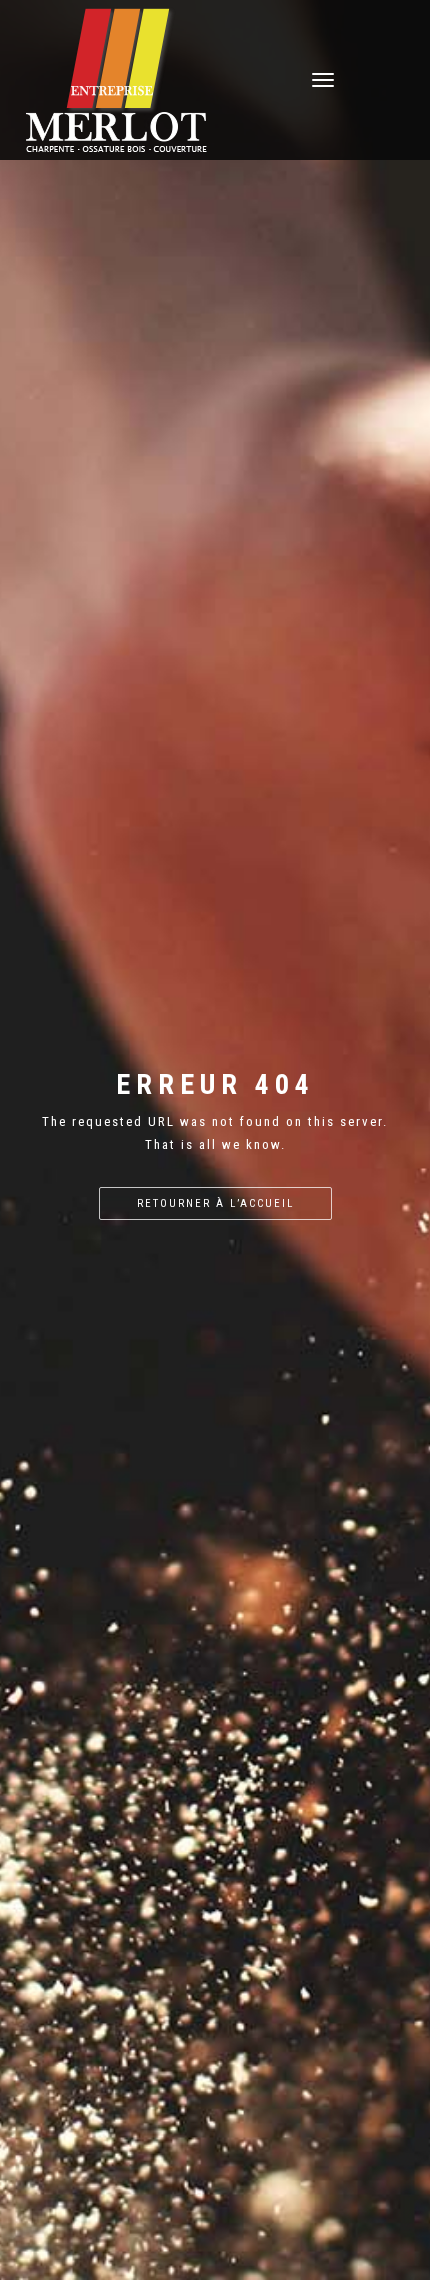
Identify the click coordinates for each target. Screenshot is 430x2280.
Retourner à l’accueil (215, 1203)
